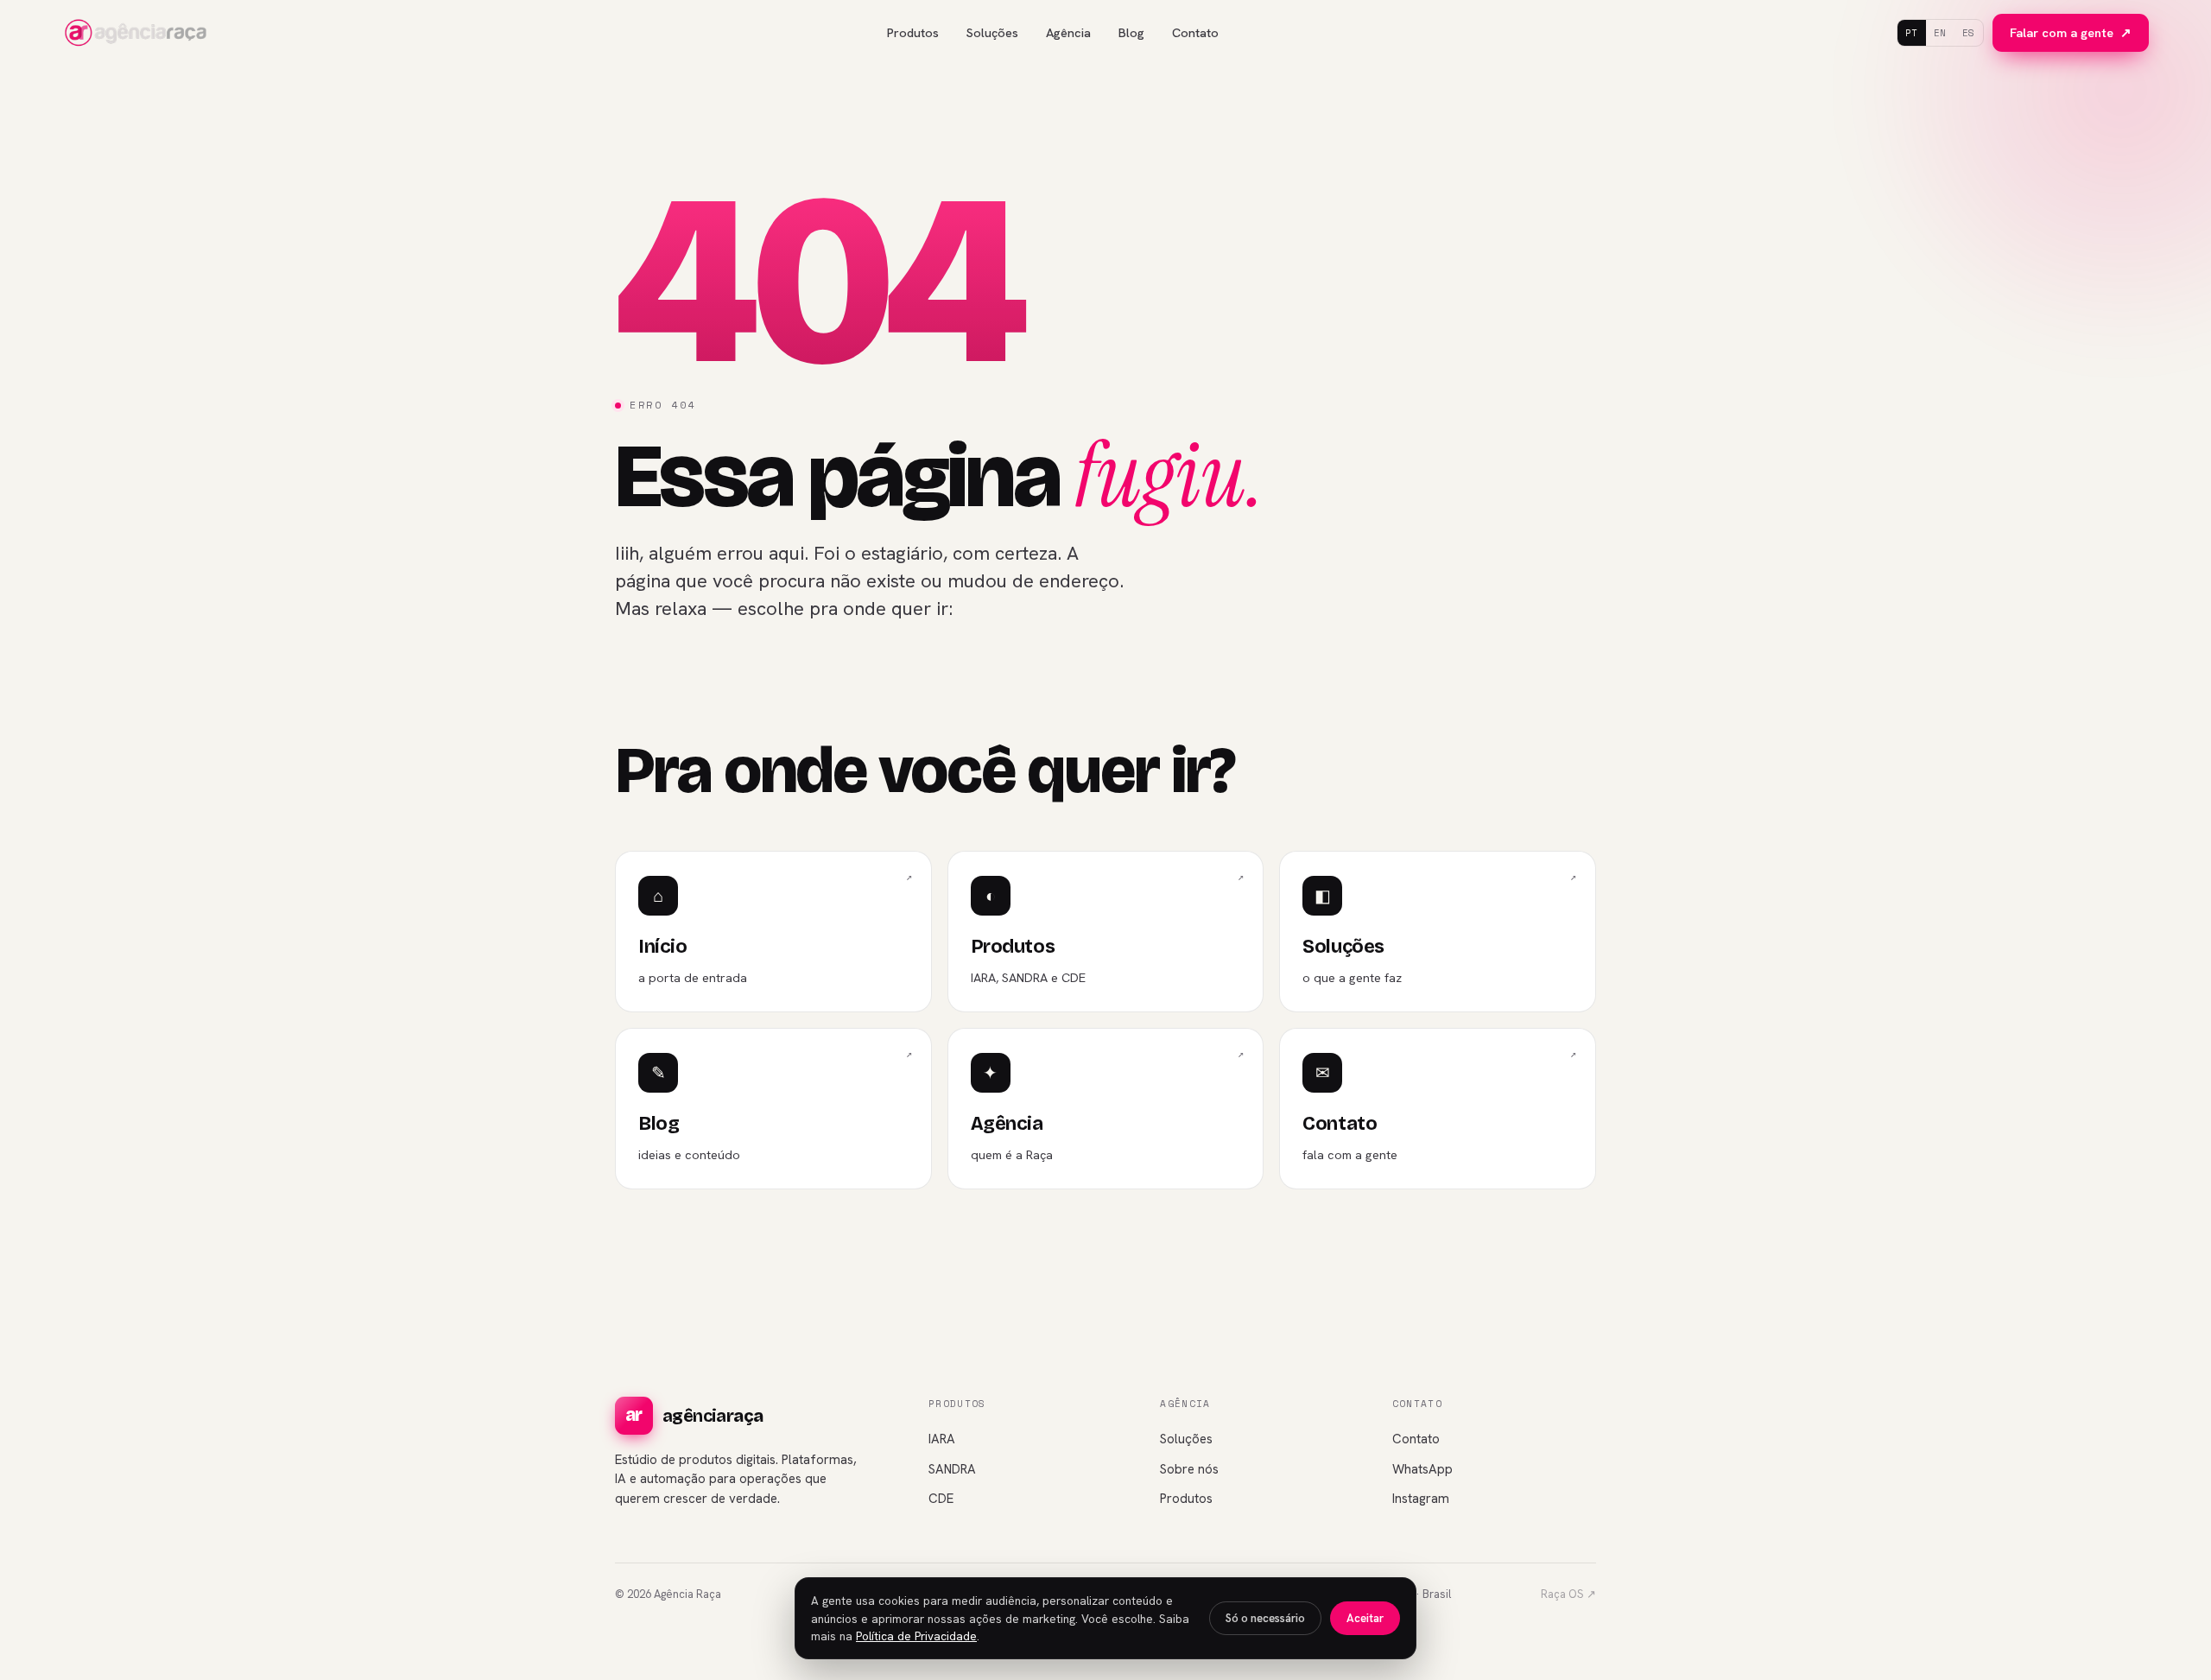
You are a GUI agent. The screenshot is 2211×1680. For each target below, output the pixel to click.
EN (1940, 33)
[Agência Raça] (136, 33)
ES (1969, 33)
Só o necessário (1265, 1618)
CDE (941, 1499)
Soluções (992, 32)
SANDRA (952, 1469)
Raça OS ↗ (1568, 1594)
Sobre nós (1189, 1469)
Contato (1195, 32)
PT (1912, 33)
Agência (1068, 32)
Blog (1131, 32)
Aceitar (1365, 1618)
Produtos (913, 32)
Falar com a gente (2071, 32)
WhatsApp (1422, 1469)
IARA (942, 1439)
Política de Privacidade (916, 1636)
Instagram (1421, 1499)
